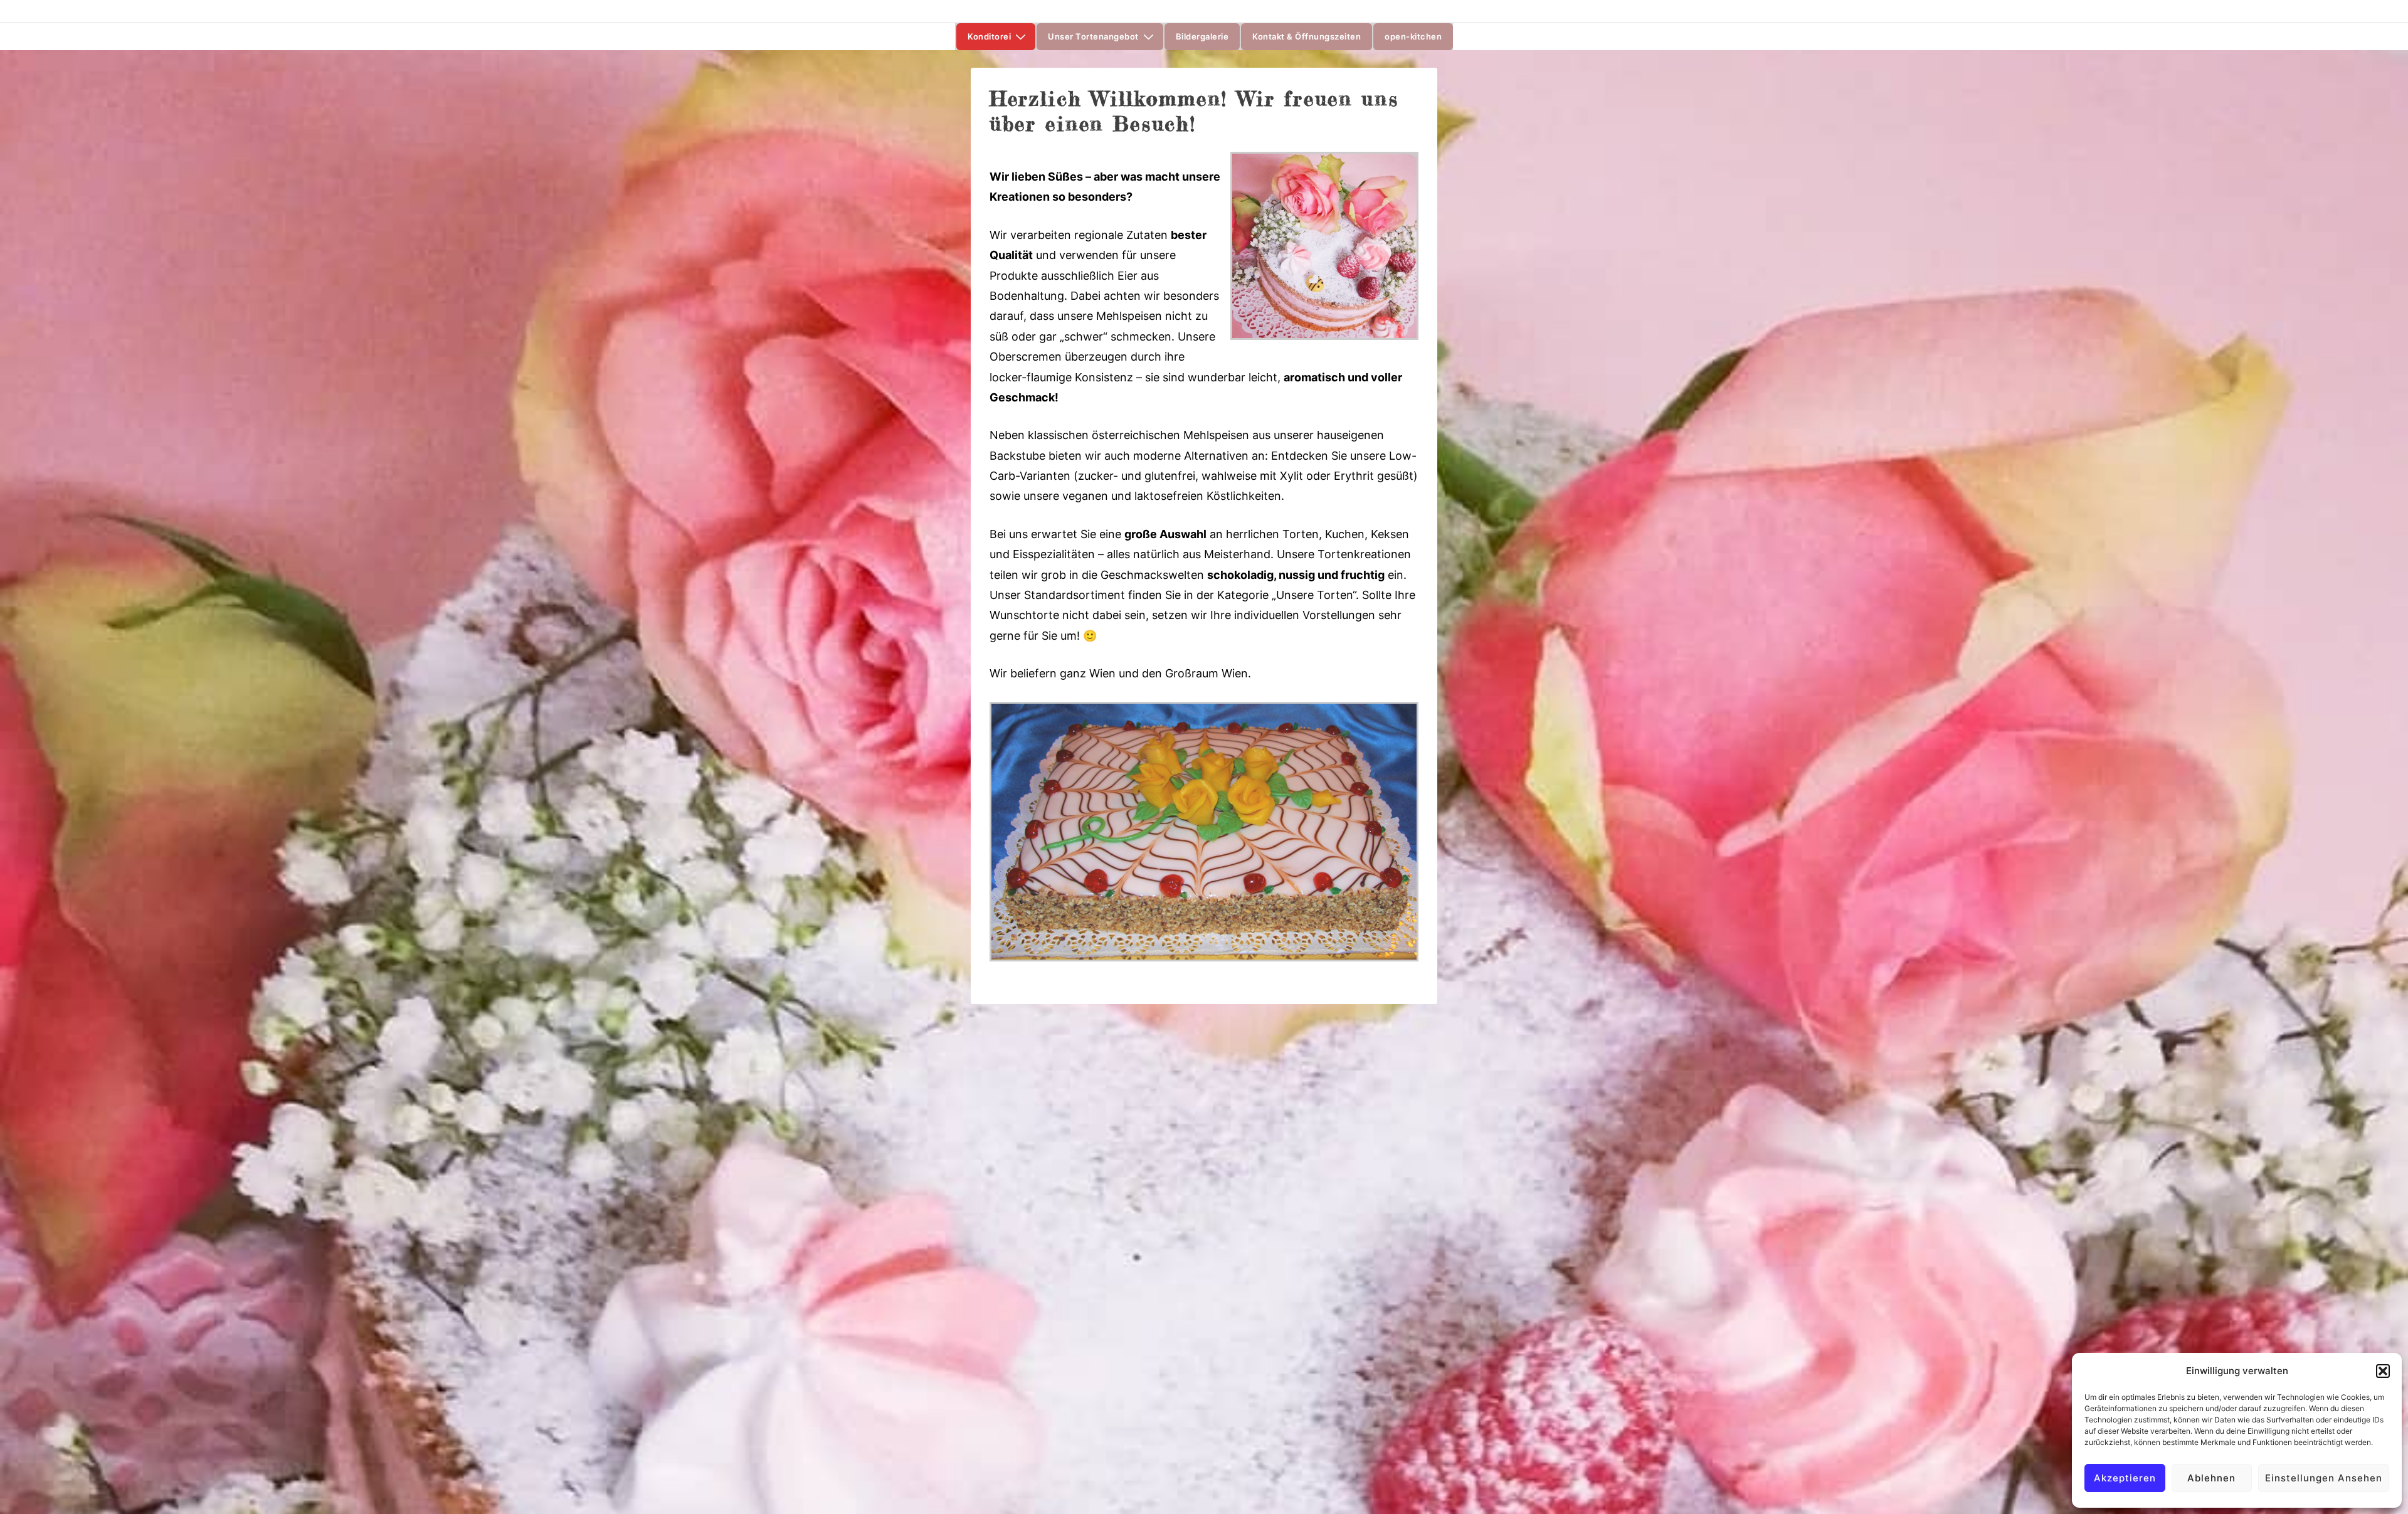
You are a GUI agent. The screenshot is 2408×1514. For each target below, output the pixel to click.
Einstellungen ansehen (2324, 1478)
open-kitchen (1413, 36)
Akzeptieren (2125, 1478)
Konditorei (989, 36)
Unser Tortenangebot (1093, 36)
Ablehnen (2211, 1478)
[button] (2383, 1371)
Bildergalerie (1202, 36)
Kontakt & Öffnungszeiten (1307, 36)
